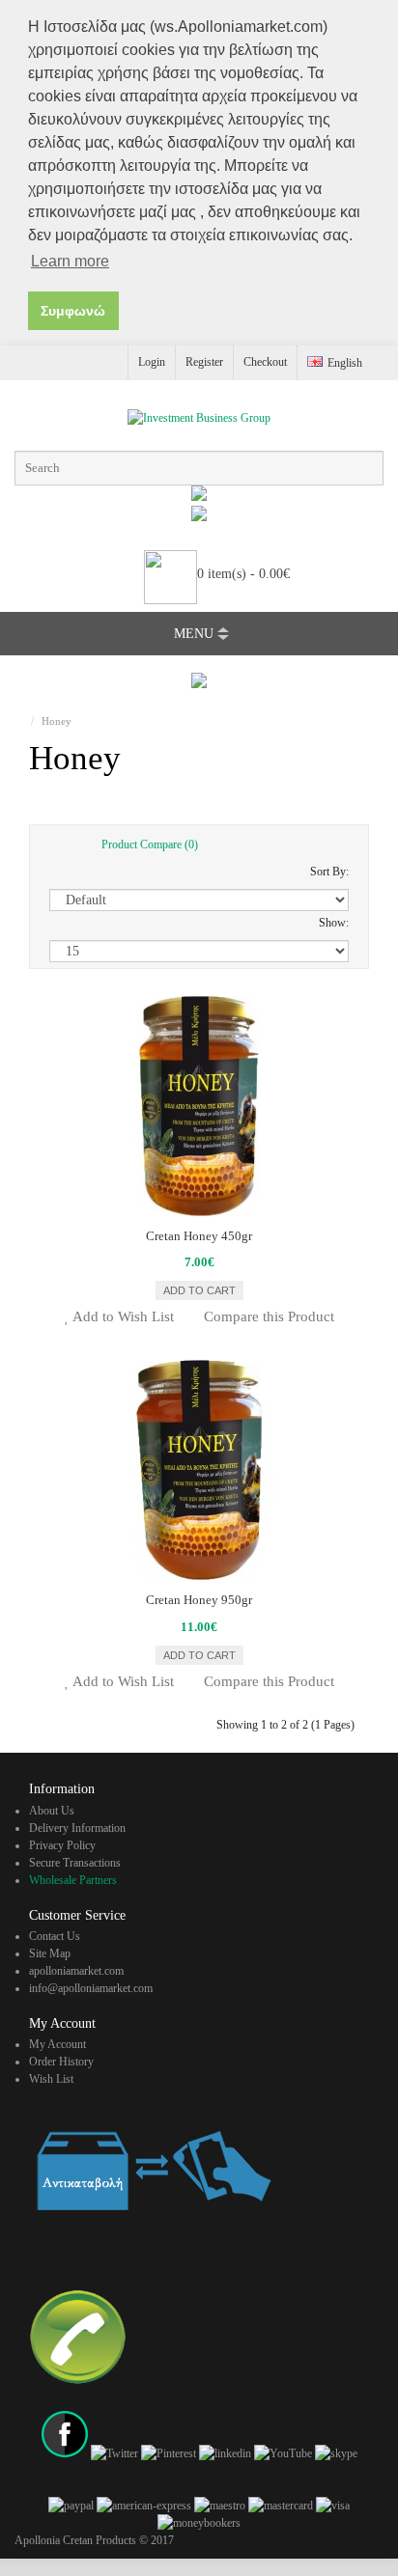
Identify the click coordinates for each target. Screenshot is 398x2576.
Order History (61, 2062)
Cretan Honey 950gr (199, 1600)
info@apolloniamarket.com (91, 1988)
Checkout (265, 362)
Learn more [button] (70, 261)
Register (204, 362)
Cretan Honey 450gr (199, 1236)
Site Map (50, 1953)
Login (152, 362)
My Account (57, 2044)
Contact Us (55, 1936)
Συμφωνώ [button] (73, 311)
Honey (57, 721)
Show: (334, 923)
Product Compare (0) (150, 844)
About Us (52, 1811)
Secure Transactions (75, 1863)
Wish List (51, 2079)
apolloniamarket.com (76, 1971)
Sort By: (329, 872)
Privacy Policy (62, 1845)
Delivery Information (77, 1828)
